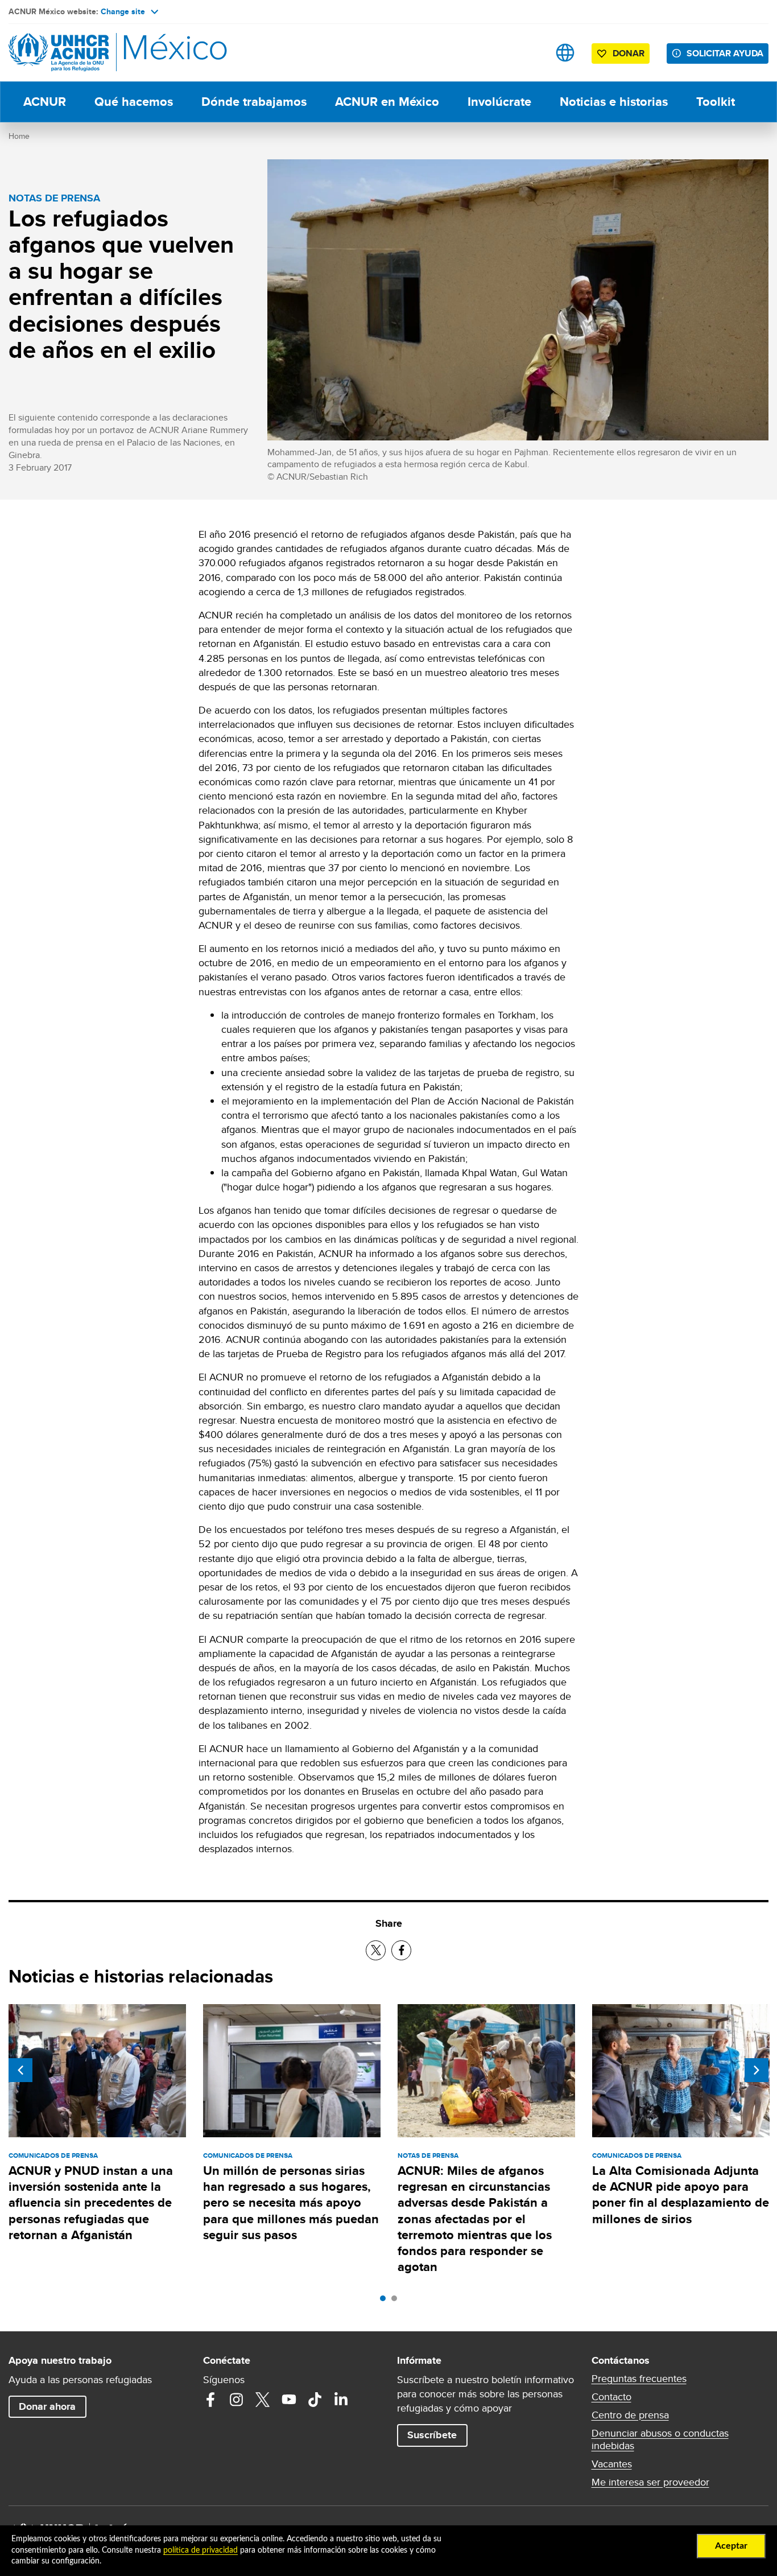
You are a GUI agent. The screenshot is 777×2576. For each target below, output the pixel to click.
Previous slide (20, 2070)
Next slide (757, 2070)
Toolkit (716, 102)
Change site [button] (123, 11)
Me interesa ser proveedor (650, 2482)
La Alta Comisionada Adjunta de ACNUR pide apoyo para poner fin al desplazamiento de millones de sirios (681, 2195)
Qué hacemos (134, 102)
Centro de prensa (630, 2415)
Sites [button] (565, 53)
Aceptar (731, 2546)
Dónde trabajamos (254, 102)
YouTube (289, 2400)
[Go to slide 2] (397, 2301)
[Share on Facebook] (401, 1950)
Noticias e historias (614, 102)
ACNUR (45, 102)
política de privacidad (201, 2550)
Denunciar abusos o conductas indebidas (660, 2439)
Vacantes (612, 2464)
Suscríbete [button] (432, 2435)
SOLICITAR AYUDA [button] (725, 53)
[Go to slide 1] (386, 2301)
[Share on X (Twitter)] (376, 1950)
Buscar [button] (529, 53)
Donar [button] (629, 53)
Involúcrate (499, 102)
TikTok (315, 2400)
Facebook (210, 2400)
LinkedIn (341, 2400)
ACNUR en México (387, 102)
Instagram (237, 2400)
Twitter (263, 2400)
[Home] (88, 53)
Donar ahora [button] (47, 2406)
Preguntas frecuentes (639, 2379)
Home (19, 136)
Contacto (611, 2397)
